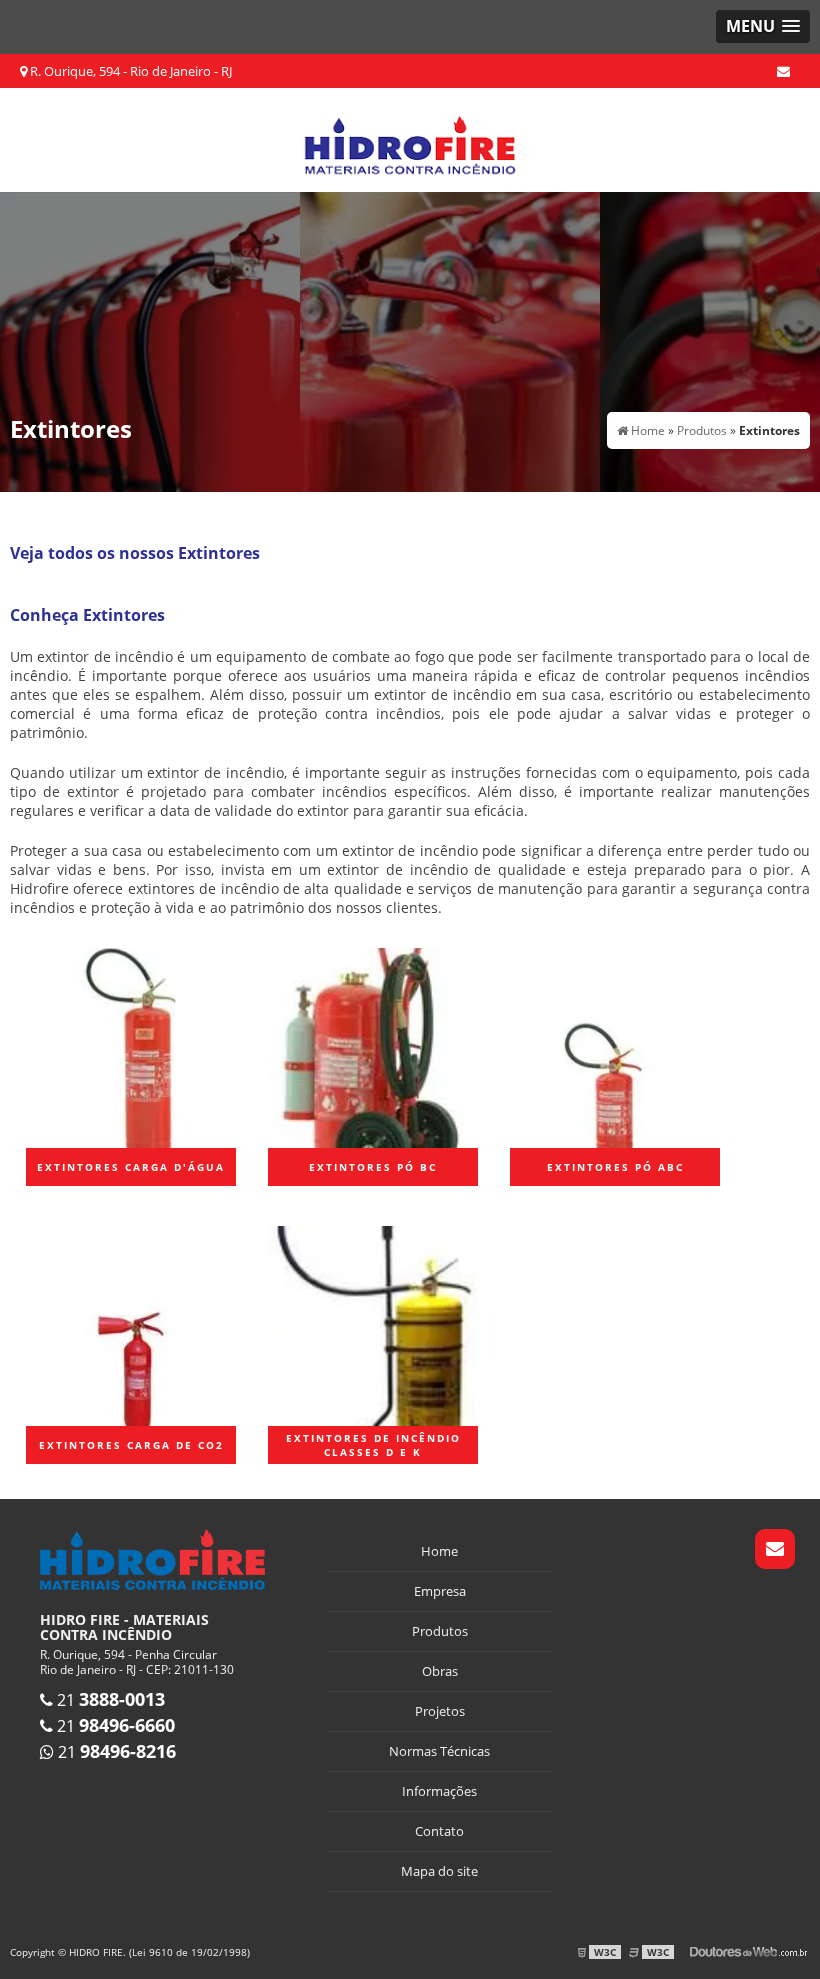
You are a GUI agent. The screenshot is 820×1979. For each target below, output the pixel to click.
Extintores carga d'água (131, 1167)
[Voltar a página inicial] (410, 138)
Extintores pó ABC (615, 1167)
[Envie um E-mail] (783, 71)
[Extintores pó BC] (373, 1045)
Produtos (440, 1631)
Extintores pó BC (373, 1167)
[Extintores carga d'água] (131, 1045)
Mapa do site (439, 1871)
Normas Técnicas (439, 1751)
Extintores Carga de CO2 (131, 1445)
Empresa (440, 1591)
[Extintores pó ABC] (615, 1045)
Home (439, 1551)
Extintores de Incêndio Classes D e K (373, 1445)
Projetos (440, 1711)
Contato (439, 1831)
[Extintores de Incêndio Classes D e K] (373, 1323)
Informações (439, 1791)
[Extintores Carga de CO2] (131, 1323)
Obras (440, 1671)
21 (109, 1700)
